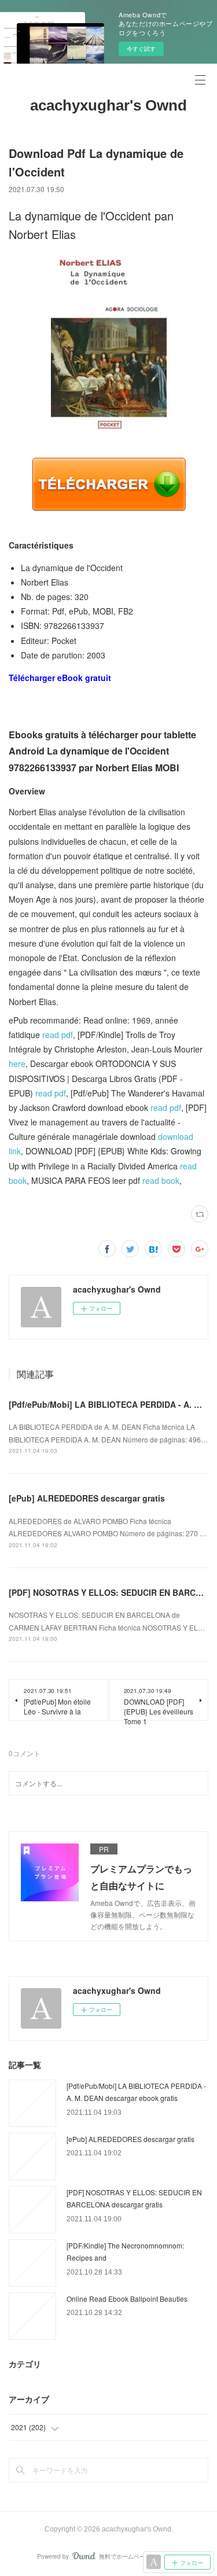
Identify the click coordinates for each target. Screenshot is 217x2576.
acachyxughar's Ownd (108, 105)
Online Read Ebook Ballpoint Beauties (127, 2299)
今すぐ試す (141, 49)
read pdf (58, 1035)
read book (161, 1180)
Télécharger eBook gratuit (60, 678)
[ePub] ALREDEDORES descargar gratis (87, 1498)
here (17, 1063)
